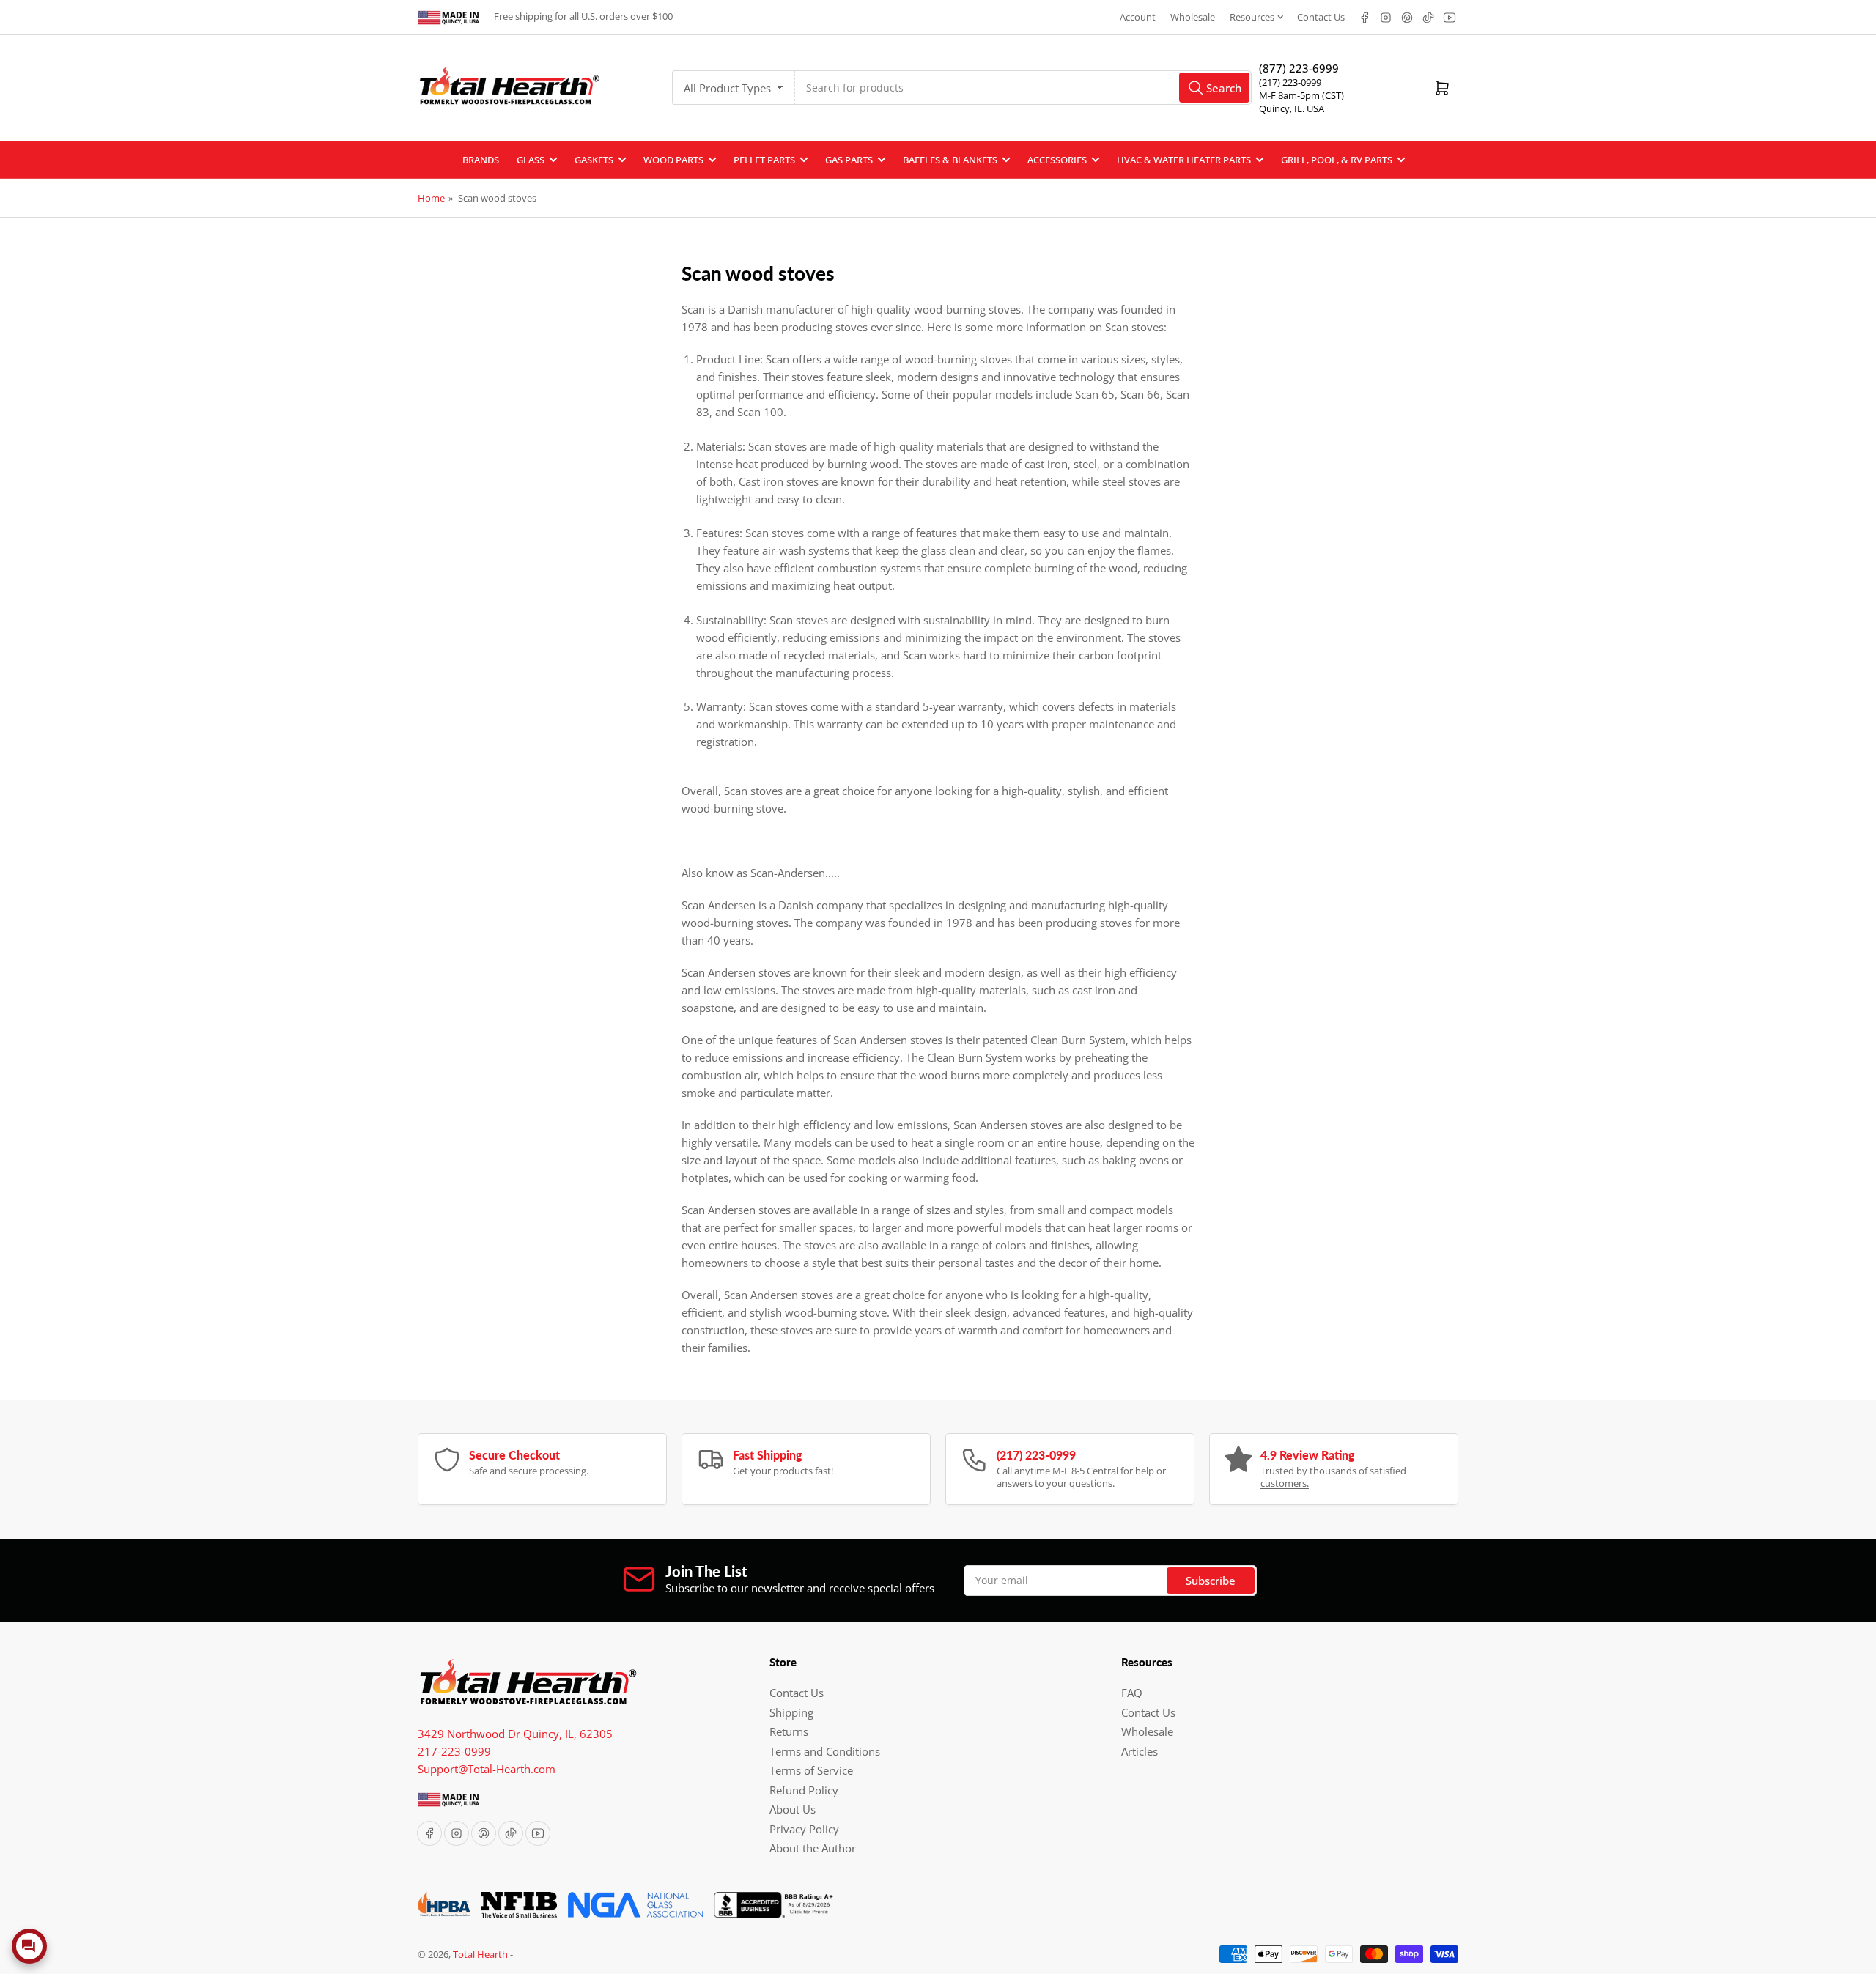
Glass (531, 160)
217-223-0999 (454, 1751)
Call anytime (1023, 1471)
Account (1138, 17)
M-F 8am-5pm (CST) (1301, 95)
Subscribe (1211, 1581)
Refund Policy (804, 1790)
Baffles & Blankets (950, 160)
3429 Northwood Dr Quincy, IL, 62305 (515, 1734)
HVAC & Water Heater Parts (1184, 160)
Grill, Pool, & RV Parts (1337, 160)
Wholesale (1193, 17)
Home (431, 198)
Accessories (1057, 160)
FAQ (1132, 1693)
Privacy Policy (804, 1829)
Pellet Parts (764, 160)
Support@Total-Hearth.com (487, 1769)
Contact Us (1321, 17)
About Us (793, 1809)
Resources (1252, 17)
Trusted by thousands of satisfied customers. (1333, 1477)
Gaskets (594, 160)
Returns (789, 1731)
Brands (481, 160)
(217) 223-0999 (1290, 82)
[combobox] (1023, 88)
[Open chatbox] (29, 1946)
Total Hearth (480, 1954)
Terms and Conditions (825, 1751)
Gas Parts (849, 160)
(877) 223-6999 (1299, 68)
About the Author (813, 1848)
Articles (1140, 1751)
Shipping (791, 1712)
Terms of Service (811, 1770)
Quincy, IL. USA (1292, 108)
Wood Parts (673, 160)
